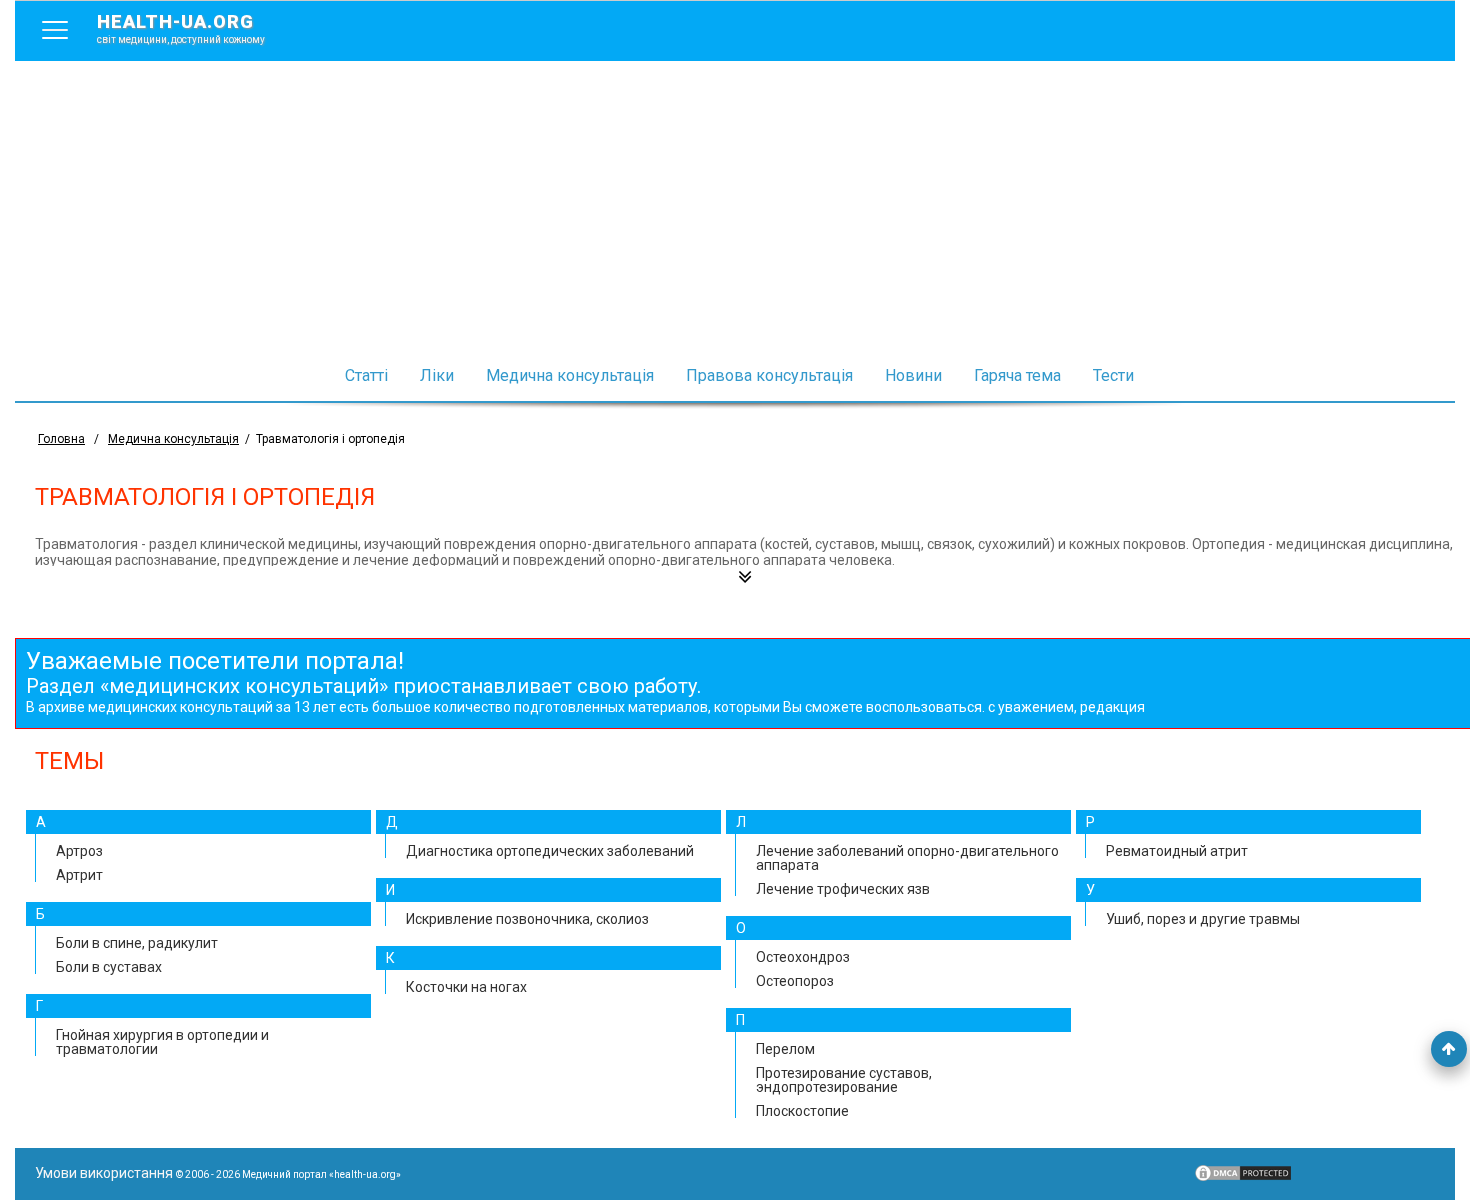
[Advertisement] (735, 211)
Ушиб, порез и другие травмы (1203, 919)
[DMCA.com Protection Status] (1243, 1178)
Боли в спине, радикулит (137, 943)
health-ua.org (181, 28)
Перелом (785, 1049)
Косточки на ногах (466, 987)
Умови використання (104, 1173)
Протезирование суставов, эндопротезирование (844, 1080)
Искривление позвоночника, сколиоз (527, 919)
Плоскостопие (802, 1111)
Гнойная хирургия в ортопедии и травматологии (162, 1042)
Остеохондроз (803, 957)
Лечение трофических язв (843, 889)
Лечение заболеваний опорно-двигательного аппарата (907, 858)
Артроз (79, 851)
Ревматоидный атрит (1177, 851)
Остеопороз (795, 981)
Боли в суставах (109, 967)
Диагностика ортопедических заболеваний (550, 851)
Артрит (79, 875)
